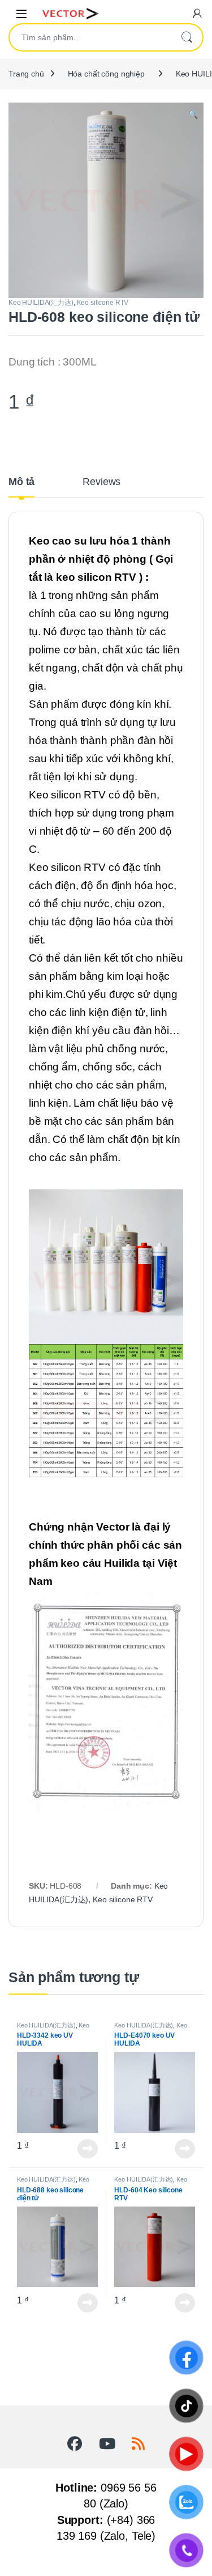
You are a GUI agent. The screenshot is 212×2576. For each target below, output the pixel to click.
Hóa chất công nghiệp (106, 74)
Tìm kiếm (187, 37)
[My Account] (197, 13)
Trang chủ (26, 74)
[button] (193, 115)
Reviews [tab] (101, 482)
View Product (84, 2149)
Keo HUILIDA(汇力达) (41, 303)
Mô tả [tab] (21, 482)
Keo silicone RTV (103, 303)
